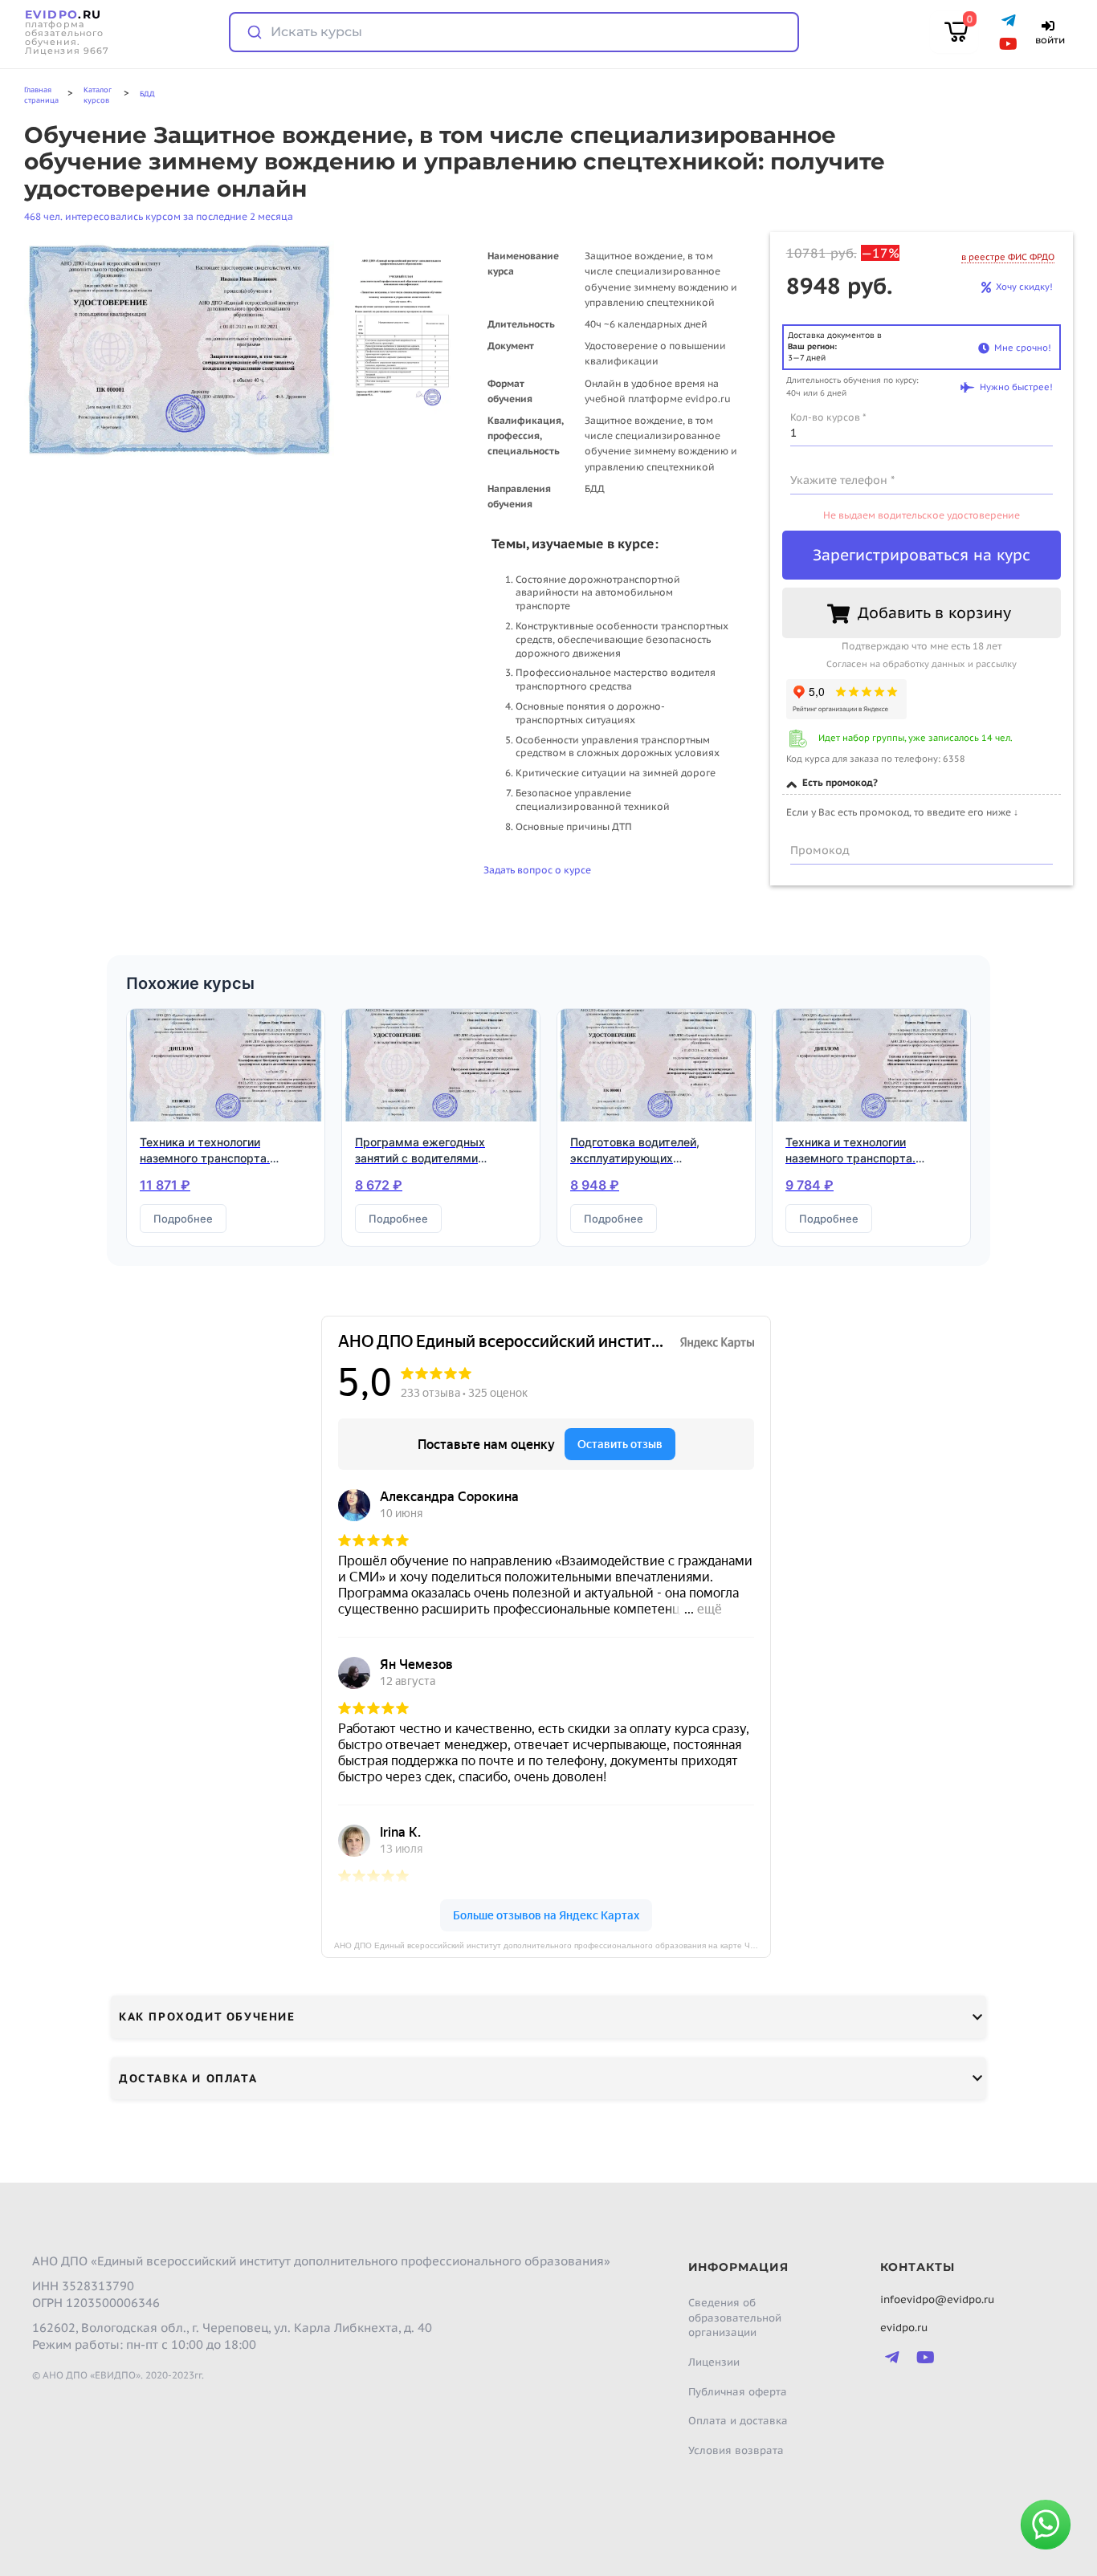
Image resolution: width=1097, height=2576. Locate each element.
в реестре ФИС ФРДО (1008, 257)
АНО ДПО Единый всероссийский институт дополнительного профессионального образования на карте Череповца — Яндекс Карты (553, 1945)
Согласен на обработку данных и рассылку (922, 664)
